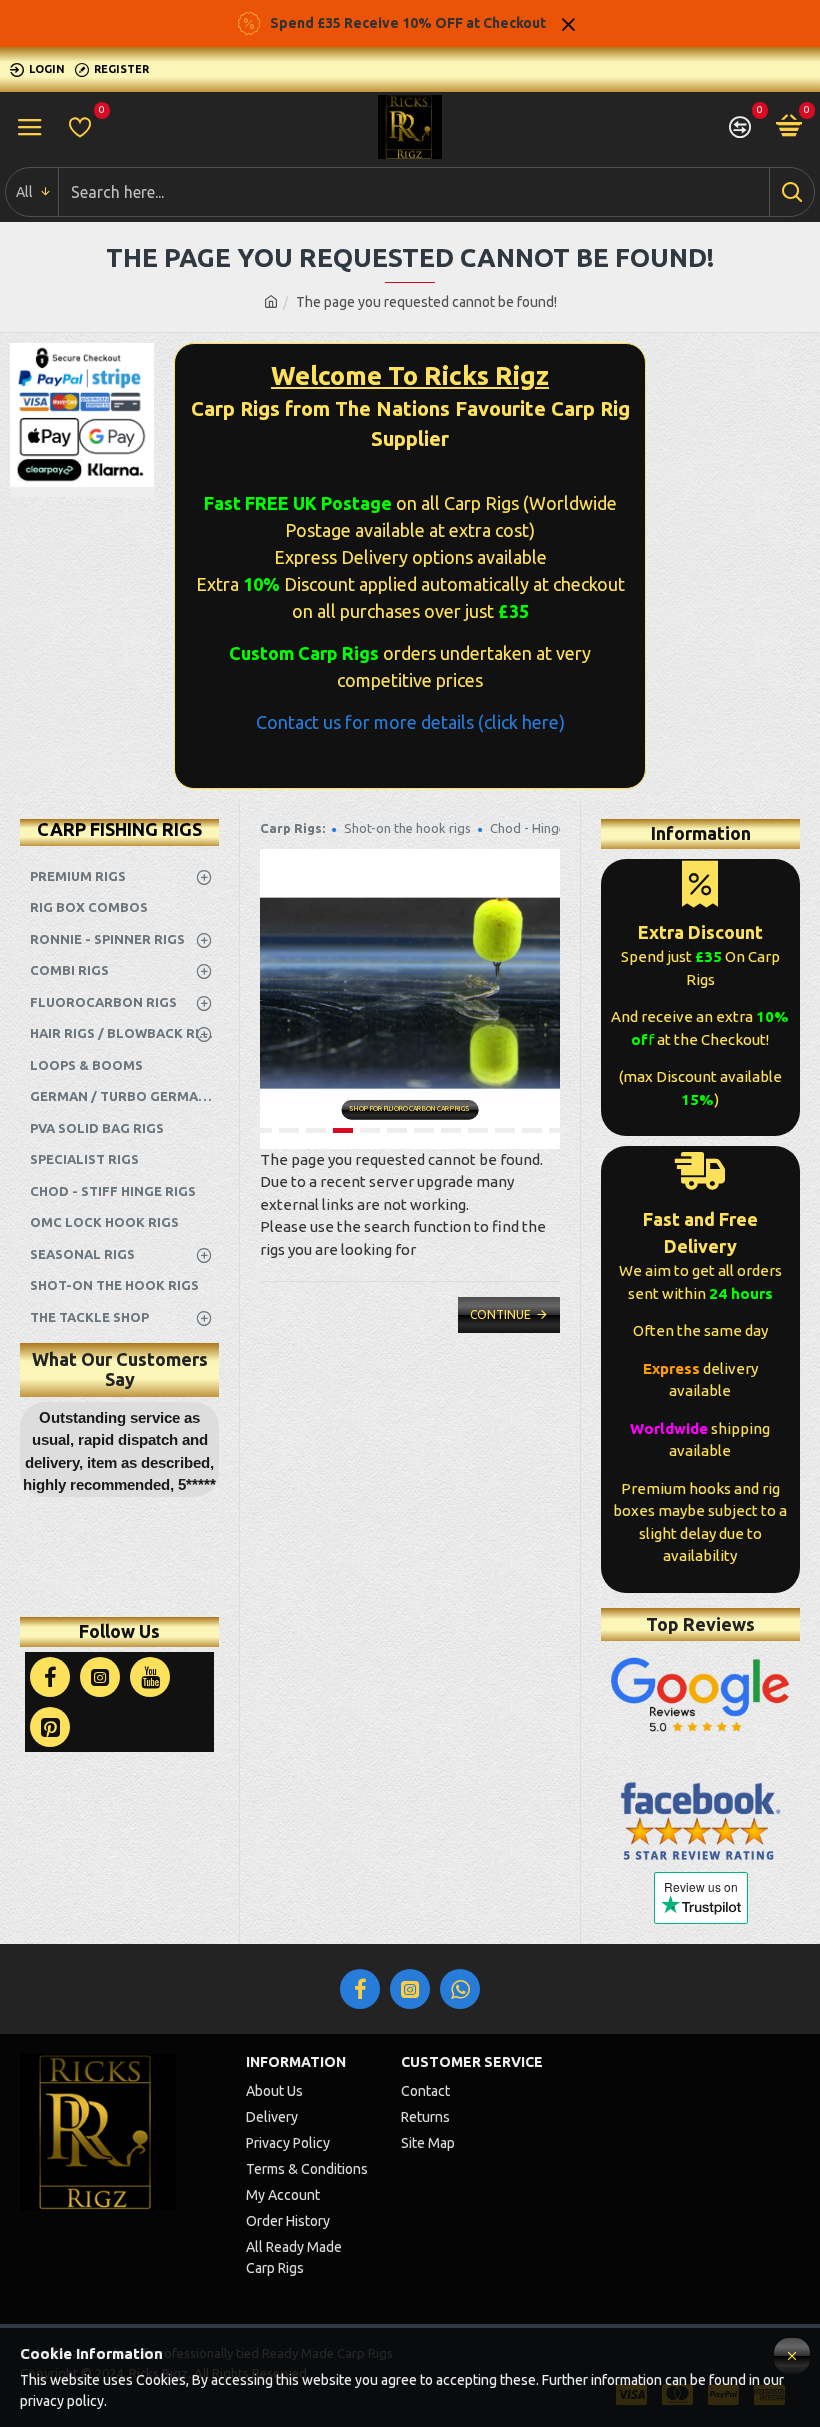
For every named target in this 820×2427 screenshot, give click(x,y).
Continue (500, 1314)
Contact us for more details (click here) (410, 722)
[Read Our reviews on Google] (700, 1694)
